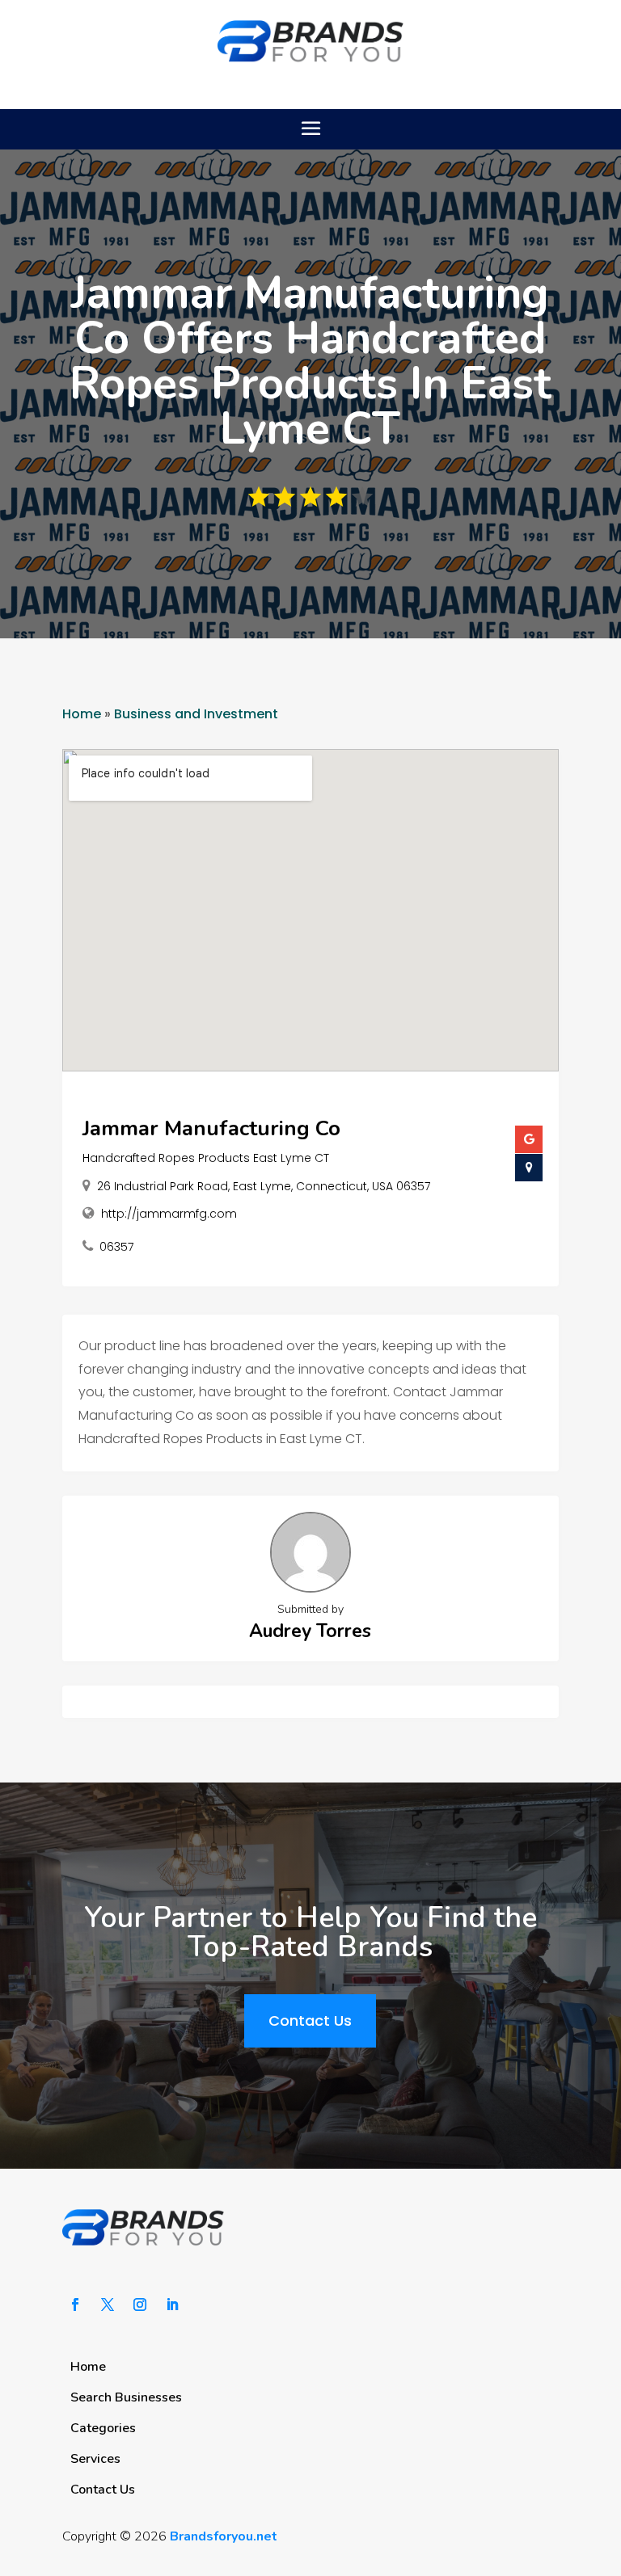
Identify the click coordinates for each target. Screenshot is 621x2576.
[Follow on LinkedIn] (172, 2305)
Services (95, 2459)
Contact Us (310, 2020)
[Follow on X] (108, 2305)
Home (82, 714)
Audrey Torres (310, 1631)
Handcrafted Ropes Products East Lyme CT (206, 1158)
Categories (103, 2428)
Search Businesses (126, 2397)
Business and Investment (196, 714)
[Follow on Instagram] (140, 2305)
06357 (116, 1247)
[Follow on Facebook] (75, 2305)
